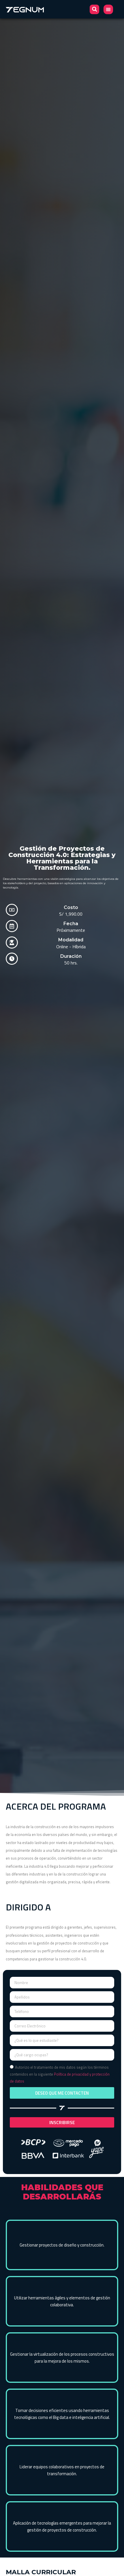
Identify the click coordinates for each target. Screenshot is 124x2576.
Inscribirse (62, 2122)
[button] (94, 9)
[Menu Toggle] (108, 9)
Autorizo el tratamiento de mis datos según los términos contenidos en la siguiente (60, 2074)
